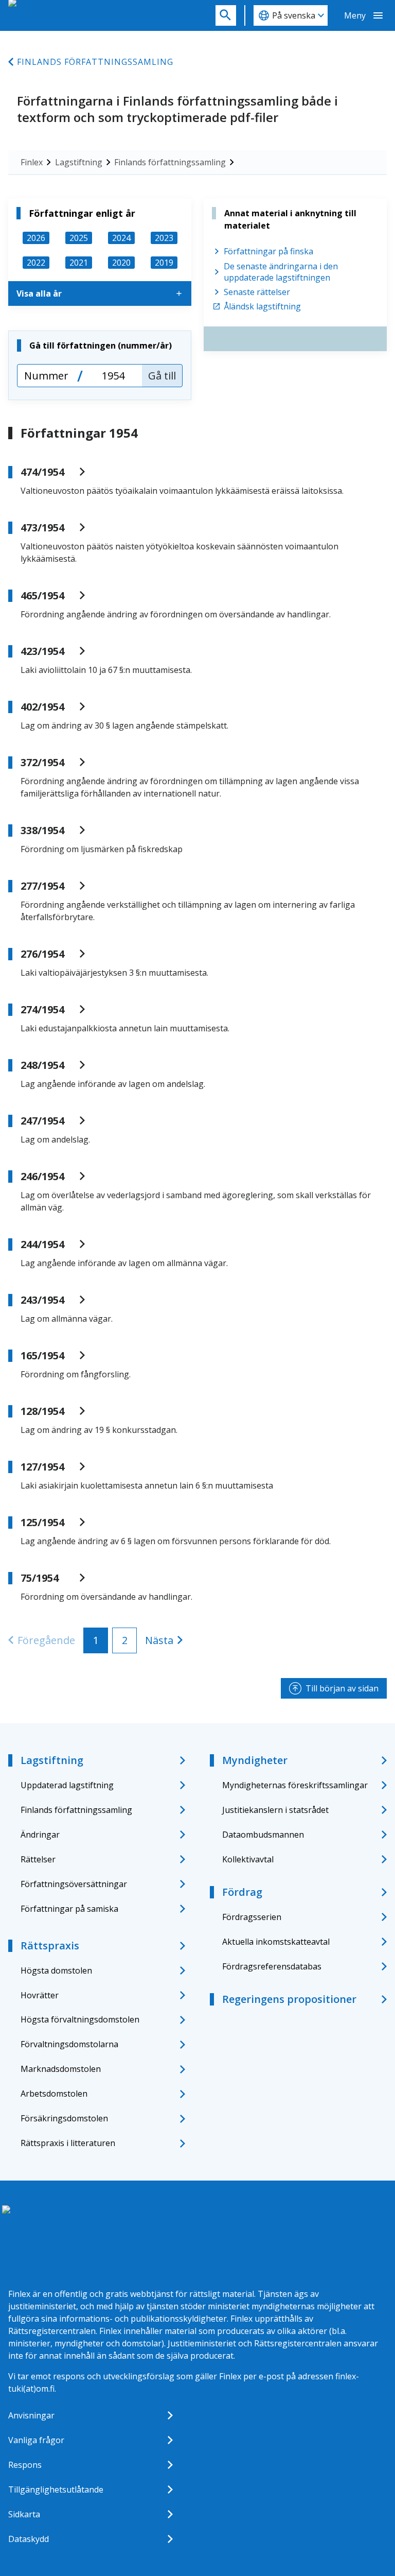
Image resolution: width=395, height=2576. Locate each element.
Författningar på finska (268, 251)
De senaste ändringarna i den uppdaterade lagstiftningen (281, 272)
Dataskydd (29, 2539)
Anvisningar (31, 2415)
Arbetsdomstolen (54, 2094)
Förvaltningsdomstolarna (69, 2044)
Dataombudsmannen (263, 1835)
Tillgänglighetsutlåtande (56, 2489)
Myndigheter (255, 1760)
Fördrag (242, 1892)
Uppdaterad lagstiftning (67, 1785)
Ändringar (40, 1835)
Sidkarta (24, 2514)
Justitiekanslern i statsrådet (275, 1810)
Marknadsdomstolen (61, 2069)
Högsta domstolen (56, 1970)
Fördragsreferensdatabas (272, 1966)
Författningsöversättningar (74, 1884)
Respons (25, 2465)
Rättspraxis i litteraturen (68, 2143)
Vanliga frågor (36, 2440)
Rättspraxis (50, 1946)
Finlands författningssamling (95, 62)
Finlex (32, 162)
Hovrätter (40, 1995)
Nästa (159, 1640)
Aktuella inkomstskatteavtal (276, 1942)
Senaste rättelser (257, 292)
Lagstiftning (79, 162)
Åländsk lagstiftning (262, 306)
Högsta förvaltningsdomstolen (80, 2019)
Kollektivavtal (248, 1859)
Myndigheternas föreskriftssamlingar (295, 1785)
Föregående (46, 1640)
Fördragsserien (252, 1917)
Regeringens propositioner (289, 1999)
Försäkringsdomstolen (64, 2118)
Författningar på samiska (69, 1909)
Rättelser (38, 1859)
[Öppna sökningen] (226, 15)
